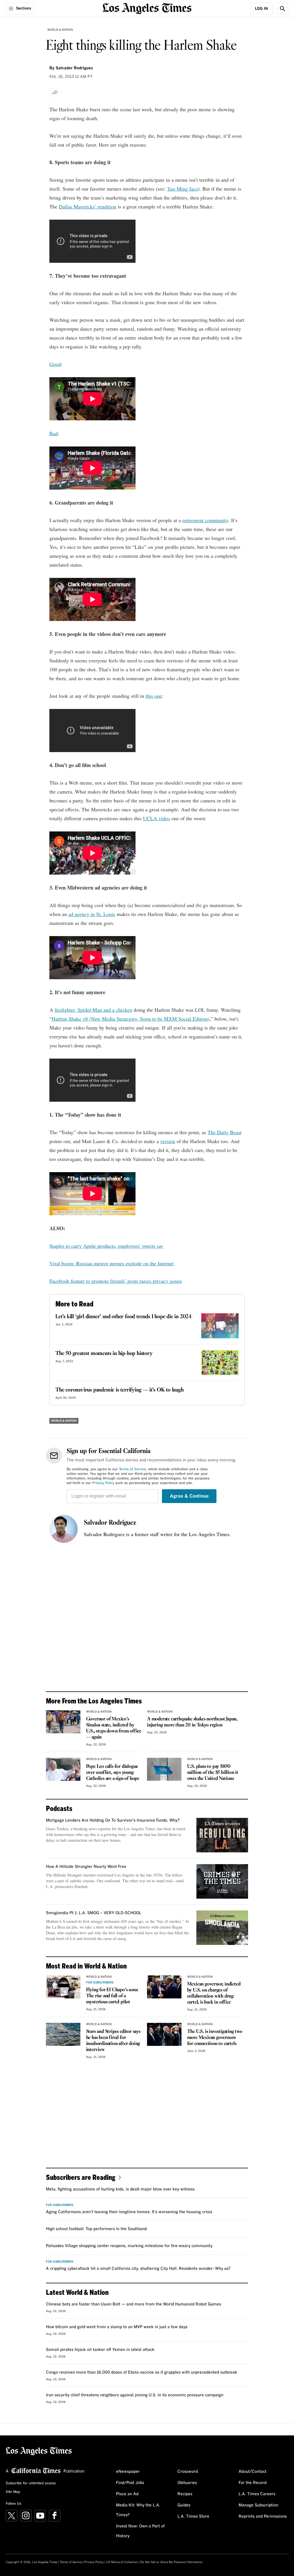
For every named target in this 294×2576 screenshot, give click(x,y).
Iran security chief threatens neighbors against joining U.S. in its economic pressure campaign (135, 2395)
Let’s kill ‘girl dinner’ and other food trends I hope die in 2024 (123, 1317)
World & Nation (60, 30)
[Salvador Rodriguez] (64, 1529)
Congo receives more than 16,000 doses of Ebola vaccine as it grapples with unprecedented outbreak (142, 2372)
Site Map (13, 2492)
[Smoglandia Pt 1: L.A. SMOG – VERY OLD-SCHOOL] (222, 1928)
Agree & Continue (189, 1496)
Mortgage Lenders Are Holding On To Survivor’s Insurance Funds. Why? (113, 1820)
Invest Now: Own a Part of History (140, 2531)
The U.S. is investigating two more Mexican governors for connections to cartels (215, 2038)
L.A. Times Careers (257, 2494)
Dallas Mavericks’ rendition (88, 206)
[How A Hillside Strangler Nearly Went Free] (222, 1881)
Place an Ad (127, 2494)
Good (55, 364)
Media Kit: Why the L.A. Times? (138, 2510)
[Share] (55, 92)
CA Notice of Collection (122, 2562)
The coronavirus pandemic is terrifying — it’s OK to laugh (120, 1390)
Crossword (188, 2472)
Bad (54, 433)
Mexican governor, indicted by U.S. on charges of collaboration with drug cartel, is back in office (214, 1993)
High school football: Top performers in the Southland (96, 2229)
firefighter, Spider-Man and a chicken (93, 1010)
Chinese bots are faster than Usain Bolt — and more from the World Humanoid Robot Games (134, 2304)
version (168, 1141)
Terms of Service (133, 1469)
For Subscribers (100, 1983)
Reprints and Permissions (263, 2516)
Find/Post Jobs (130, 2483)
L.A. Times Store (193, 2516)
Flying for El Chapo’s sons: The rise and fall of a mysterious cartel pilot (112, 1996)
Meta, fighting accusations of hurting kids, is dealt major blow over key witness (120, 2189)
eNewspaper (128, 2472)
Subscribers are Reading (81, 2177)
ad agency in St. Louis (92, 914)
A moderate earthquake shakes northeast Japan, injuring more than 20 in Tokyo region (192, 1722)
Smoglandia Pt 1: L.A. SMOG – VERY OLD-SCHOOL (94, 1913)
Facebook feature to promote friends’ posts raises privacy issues (116, 1281)
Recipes (185, 2494)
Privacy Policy (103, 1483)
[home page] (147, 8)
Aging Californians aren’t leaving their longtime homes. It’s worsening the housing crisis (129, 2212)
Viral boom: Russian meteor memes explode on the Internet (112, 1263)
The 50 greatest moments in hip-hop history (104, 1354)
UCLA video (156, 818)
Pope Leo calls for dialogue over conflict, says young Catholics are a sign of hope (113, 1773)
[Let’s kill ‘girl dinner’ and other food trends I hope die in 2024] (220, 1326)
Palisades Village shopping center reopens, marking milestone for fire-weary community (129, 2246)
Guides (184, 2505)
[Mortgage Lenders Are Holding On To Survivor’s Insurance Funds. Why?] (222, 1835)
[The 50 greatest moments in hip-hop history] (220, 1363)
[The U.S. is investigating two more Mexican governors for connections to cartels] (164, 2034)
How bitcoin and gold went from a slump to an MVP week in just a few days (117, 2327)
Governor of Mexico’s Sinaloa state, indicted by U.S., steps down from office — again (114, 1728)
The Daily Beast (225, 1132)
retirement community (205, 520)
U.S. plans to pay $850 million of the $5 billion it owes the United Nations (213, 1773)
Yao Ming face (182, 189)
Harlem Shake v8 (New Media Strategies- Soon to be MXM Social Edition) (131, 1019)
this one (154, 696)
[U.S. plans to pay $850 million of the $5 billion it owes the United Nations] (164, 1769)
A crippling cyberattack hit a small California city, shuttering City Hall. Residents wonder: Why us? (138, 2269)
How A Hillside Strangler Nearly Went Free (86, 1867)
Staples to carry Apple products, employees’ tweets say (106, 1246)
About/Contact (253, 2472)
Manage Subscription (258, 2505)
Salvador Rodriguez (110, 1523)
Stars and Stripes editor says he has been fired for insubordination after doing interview (113, 2041)
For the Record (253, 2483)
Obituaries (187, 2483)
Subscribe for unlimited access (31, 2483)
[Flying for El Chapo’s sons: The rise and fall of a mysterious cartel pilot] (63, 1987)
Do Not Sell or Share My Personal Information (172, 2562)
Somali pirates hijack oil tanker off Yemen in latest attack (100, 2350)
